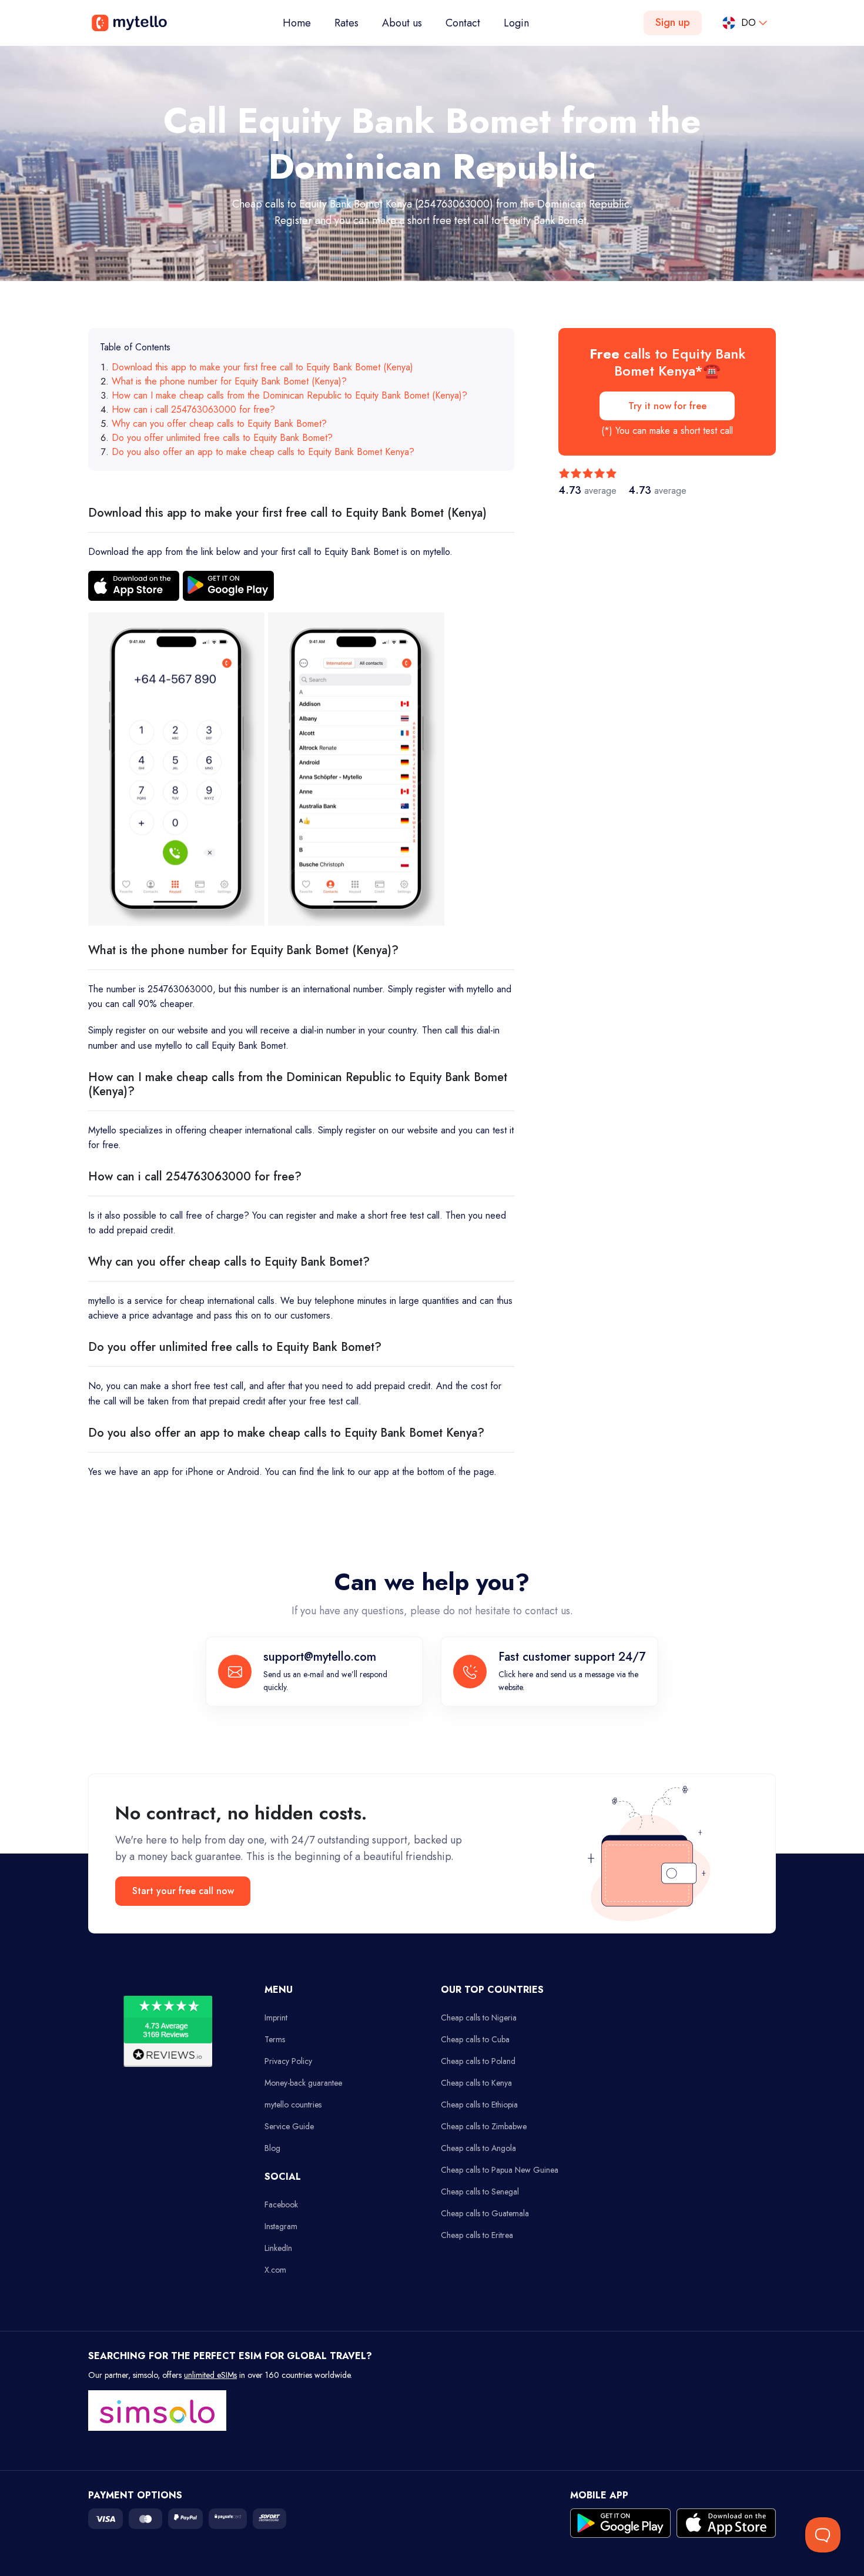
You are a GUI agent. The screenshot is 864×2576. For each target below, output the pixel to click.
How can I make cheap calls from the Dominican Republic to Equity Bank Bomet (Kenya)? (289, 395)
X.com (275, 2270)
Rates (346, 23)
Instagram (281, 2226)
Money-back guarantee (303, 2083)
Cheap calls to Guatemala (485, 2213)
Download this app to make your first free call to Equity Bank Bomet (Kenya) (262, 367)
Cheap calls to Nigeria (479, 2018)
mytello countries (293, 2105)
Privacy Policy (288, 2061)
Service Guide (289, 2126)
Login (516, 23)
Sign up (673, 22)
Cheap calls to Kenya (476, 2083)
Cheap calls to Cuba (475, 2039)
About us (402, 23)
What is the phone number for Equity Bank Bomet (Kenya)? (229, 381)
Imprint (276, 2018)
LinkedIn (278, 2248)
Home (303, 23)
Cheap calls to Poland (478, 2061)
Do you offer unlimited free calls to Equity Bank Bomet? (222, 438)
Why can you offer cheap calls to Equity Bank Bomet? (219, 424)
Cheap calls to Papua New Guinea (500, 2170)
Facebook (281, 2204)
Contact (463, 23)
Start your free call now (183, 1891)
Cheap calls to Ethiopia (479, 2105)
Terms (275, 2039)
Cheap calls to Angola (478, 2148)
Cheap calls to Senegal (480, 2192)
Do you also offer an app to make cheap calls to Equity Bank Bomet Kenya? (263, 452)
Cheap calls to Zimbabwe (484, 2126)
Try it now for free (667, 406)
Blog (272, 2148)
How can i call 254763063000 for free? (193, 409)
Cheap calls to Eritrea (477, 2235)
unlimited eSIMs (210, 2375)
